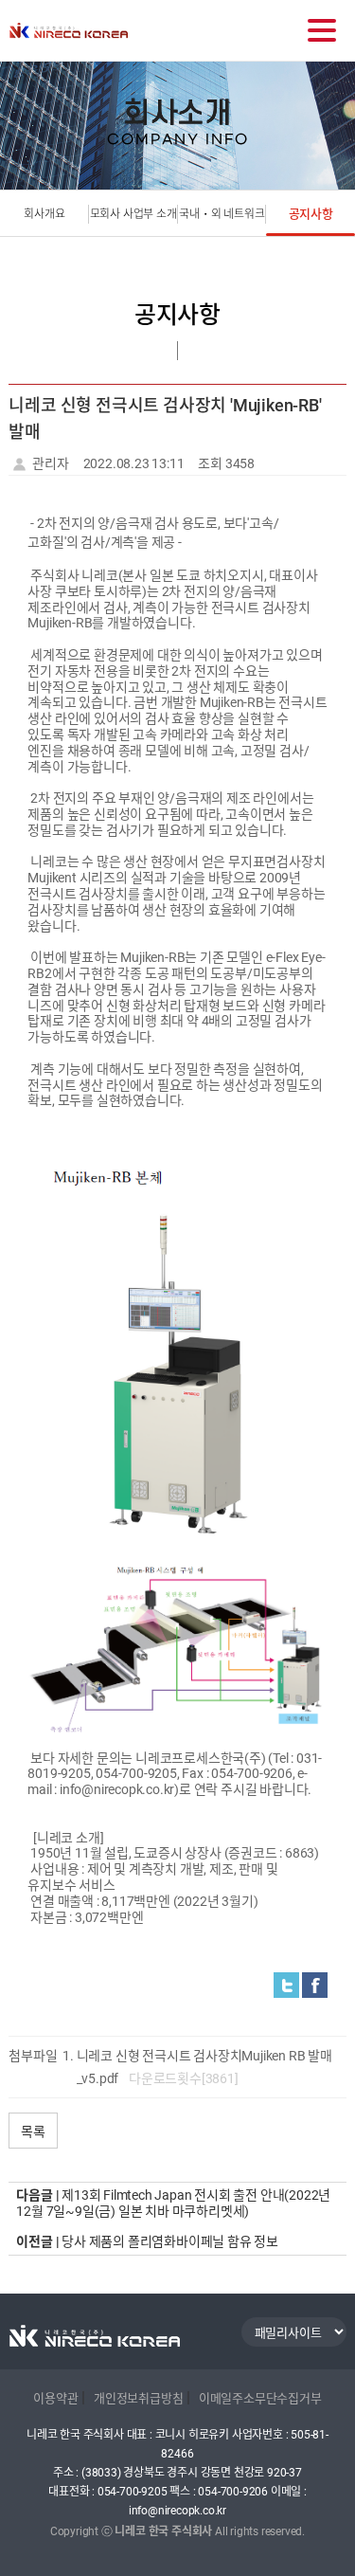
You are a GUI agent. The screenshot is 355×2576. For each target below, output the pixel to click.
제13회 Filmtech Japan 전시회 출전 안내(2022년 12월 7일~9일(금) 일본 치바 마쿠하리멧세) (173, 2203)
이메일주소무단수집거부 (260, 2398)
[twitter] (286, 1985)
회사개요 (44, 214)
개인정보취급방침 (138, 2398)
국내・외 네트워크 (222, 214)
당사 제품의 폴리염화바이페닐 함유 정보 (170, 2241)
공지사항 (311, 214)
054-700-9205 (133, 2492)
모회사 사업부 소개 (133, 214)
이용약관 (55, 2398)
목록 (33, 2131)
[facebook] (315, 1985)
